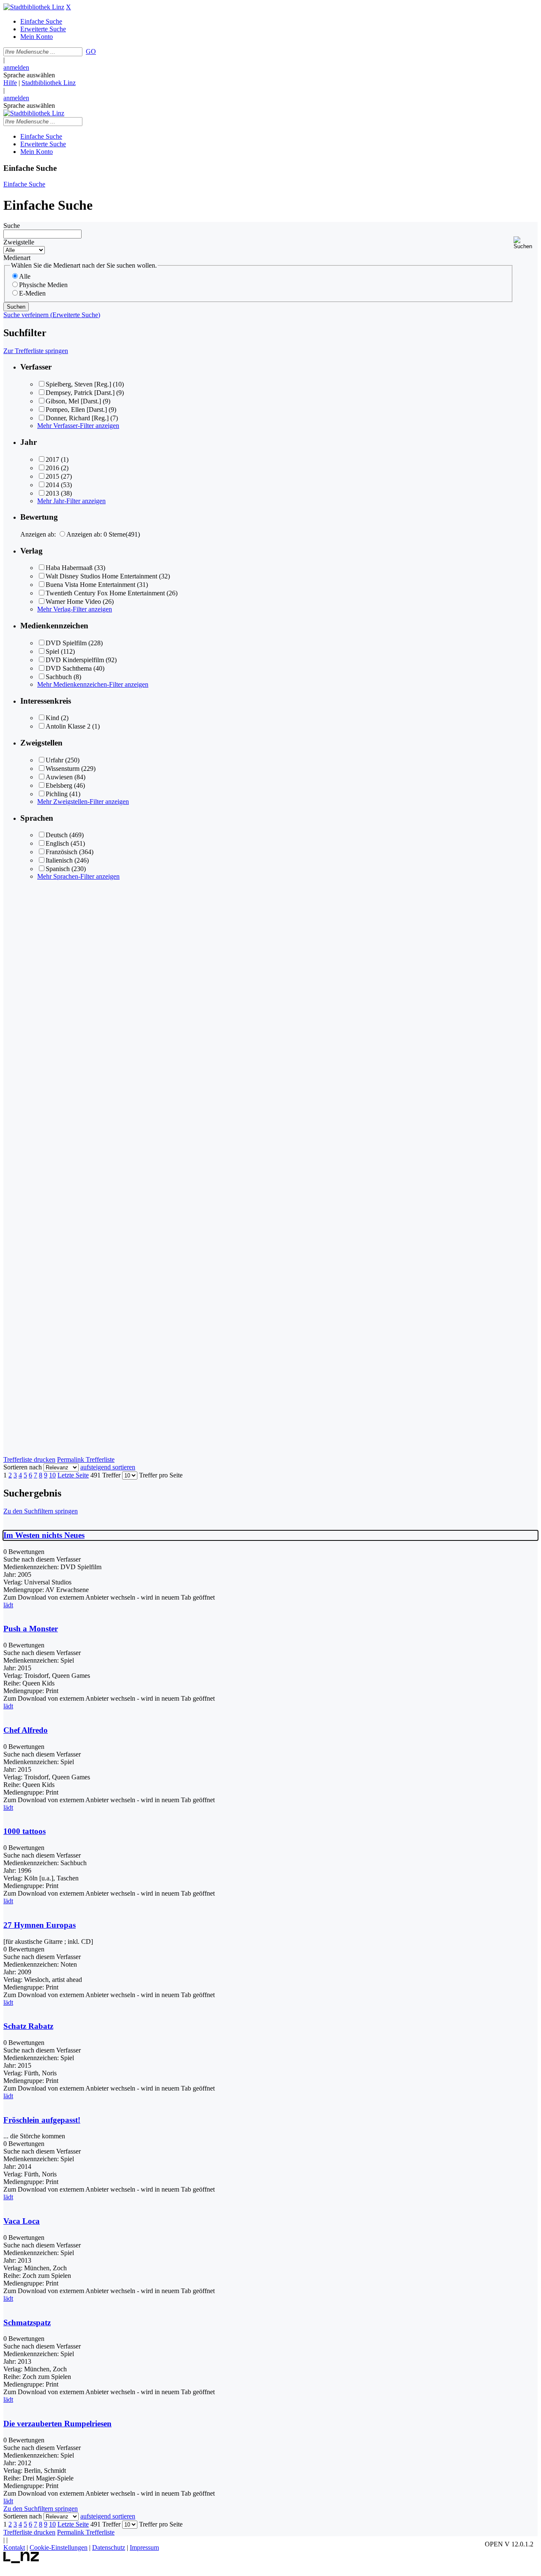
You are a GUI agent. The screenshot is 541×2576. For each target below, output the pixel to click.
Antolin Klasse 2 (68, 726)
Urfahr (55, 760)
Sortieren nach (23, 1467)
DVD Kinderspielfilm (75, 660)
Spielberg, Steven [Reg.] (78, 384)
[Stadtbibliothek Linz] (34, 7)
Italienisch (59, 860)
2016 (52, 468)
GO (91, 51)
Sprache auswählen (29, 75)
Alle (25, 276)
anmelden (16, 67)
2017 (52, 459)
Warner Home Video (73, 602)
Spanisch (58, 869)
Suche (12, 226)
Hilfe (10, 83)
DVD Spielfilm (66, 643)
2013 (52, 493)
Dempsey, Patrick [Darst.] (80, 393)
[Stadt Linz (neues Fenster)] (21, 2561)
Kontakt (14, 2547)
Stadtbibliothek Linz (49, 83)
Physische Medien (43, 285)
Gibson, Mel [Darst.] (73, 401)
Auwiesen (59, 777)
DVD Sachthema (69, 668)
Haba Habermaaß (69, 568)
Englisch (57, 843)
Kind (52, 718)
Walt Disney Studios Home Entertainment (101, 576)
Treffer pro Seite (161, 1475)
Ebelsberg (59, 785)
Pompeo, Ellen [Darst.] (76, 410)
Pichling (57, 794)
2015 (52, 476)
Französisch (61, 852)
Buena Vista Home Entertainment (90, 585)
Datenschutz (109, 2547)
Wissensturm (63, 769)
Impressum (144, 2547)
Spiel (52, 651)
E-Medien (32, 293)
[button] (526, 243)
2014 (52, 485)
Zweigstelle (19, 242)
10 (52, 1475)
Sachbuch (59, 677)
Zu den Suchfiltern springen (41, 1511)
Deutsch (57, 835)
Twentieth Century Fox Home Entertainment (105, 593)
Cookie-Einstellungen (59, 2547)
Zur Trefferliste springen (36, 351)
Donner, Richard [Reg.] (77, 418)
